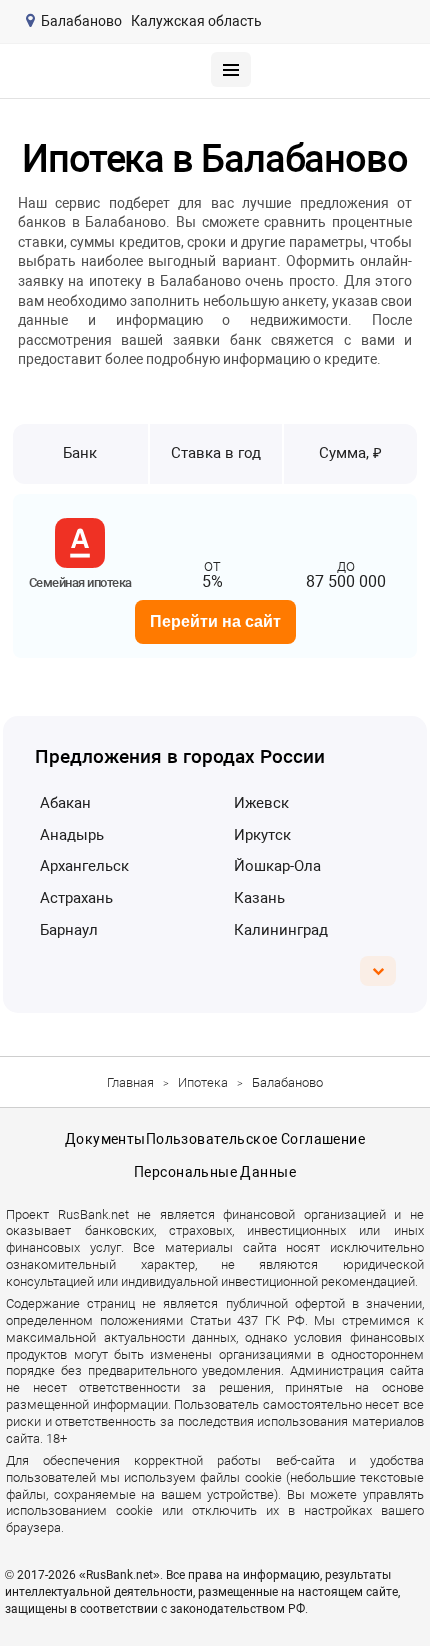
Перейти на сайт (215, 621)
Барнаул (69, 930)
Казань (259, 898)
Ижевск (261, 803)
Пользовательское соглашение (255, 1139)
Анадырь (72, 835)
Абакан (65, 803)
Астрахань (76, 898)
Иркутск (262, 835)
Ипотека (203, 1082)
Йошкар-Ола (277, 866)
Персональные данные (215, 1172)
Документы (105, 1139)
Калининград (281, 930)
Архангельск (84, 866)
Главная (130, 1082)
